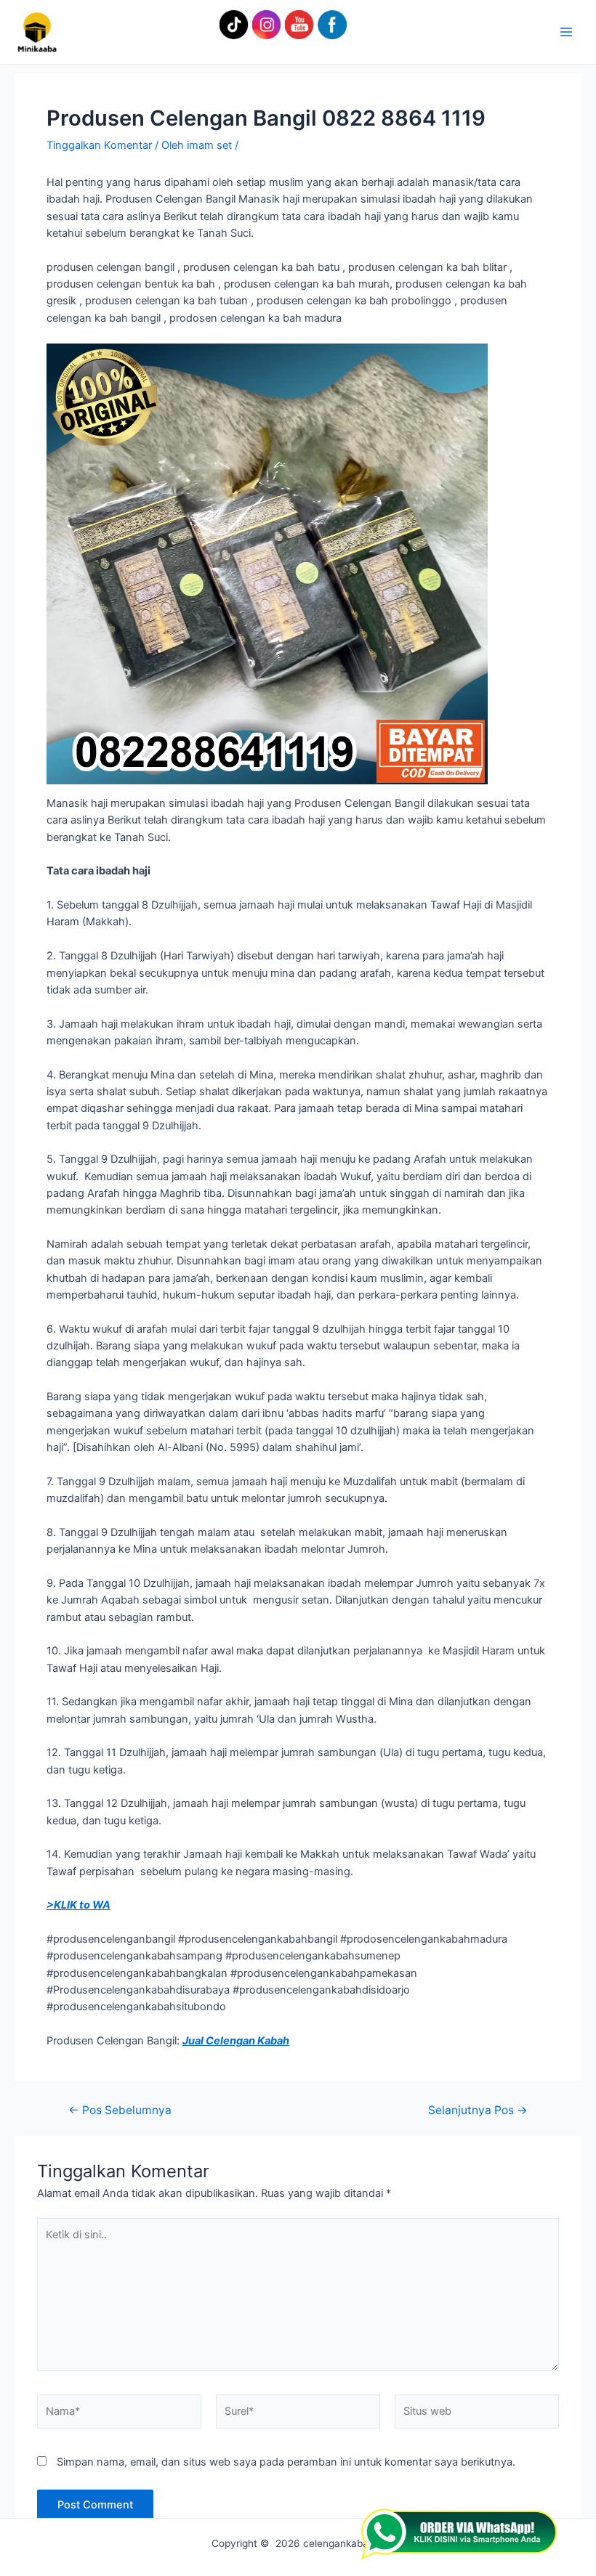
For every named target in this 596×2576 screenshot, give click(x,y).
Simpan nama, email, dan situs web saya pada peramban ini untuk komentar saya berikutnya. (286, 2462)
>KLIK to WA (78, 1905)
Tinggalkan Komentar (99, 145)
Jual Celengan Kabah (236, 2041)
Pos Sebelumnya (120, 2110)
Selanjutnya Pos (478, 2110)
